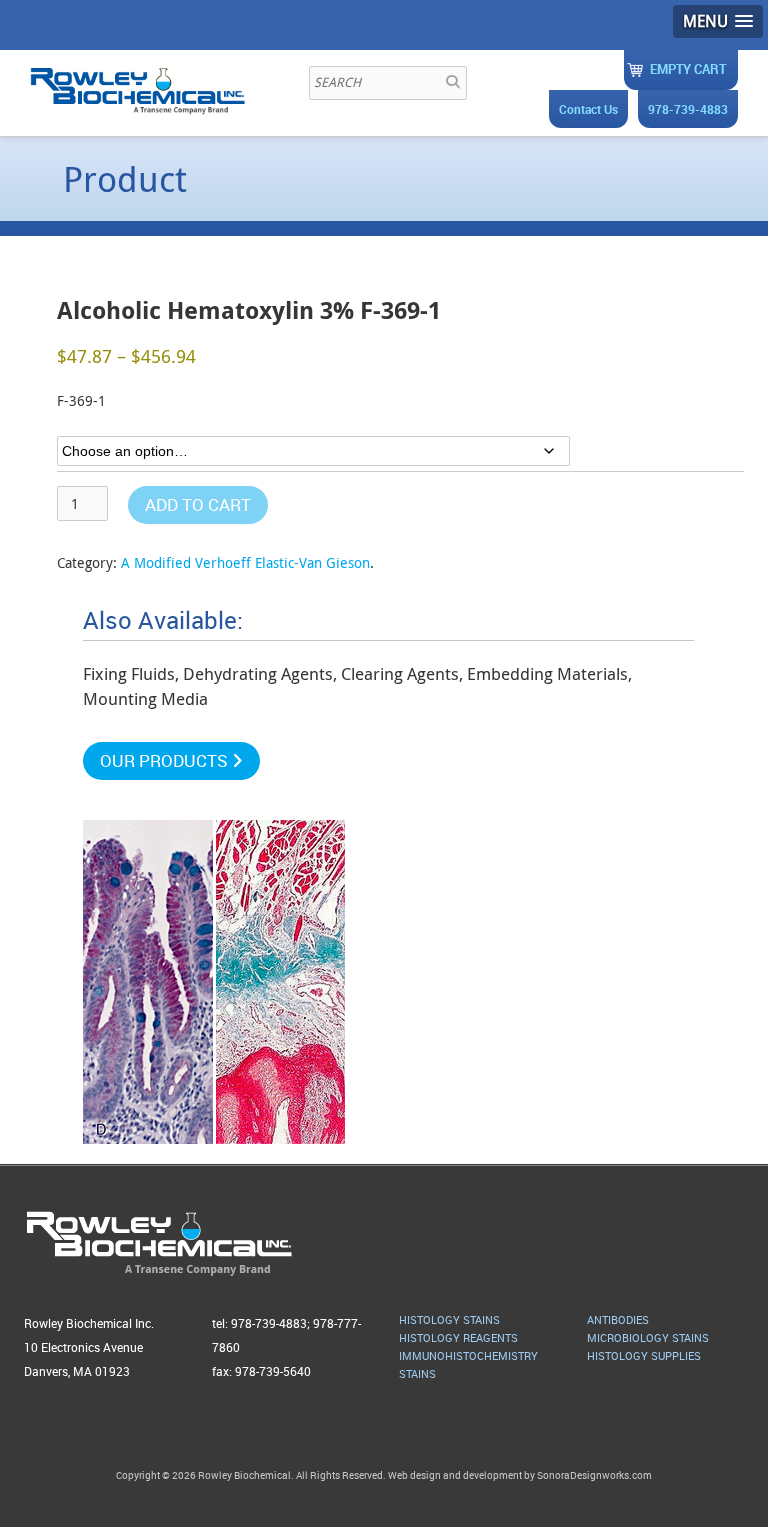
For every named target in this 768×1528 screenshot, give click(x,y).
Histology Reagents (458, 1337)
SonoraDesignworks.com (594, 1475)
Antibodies (618, 1319)
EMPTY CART (688, 69)
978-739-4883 (688, 109)
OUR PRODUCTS (166, 760)
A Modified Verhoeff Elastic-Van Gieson (245, 562)
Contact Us (588, 109)
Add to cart (198, 504)
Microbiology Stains (648, 1337)
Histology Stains (449, 1319)
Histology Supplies (644, 1355)
